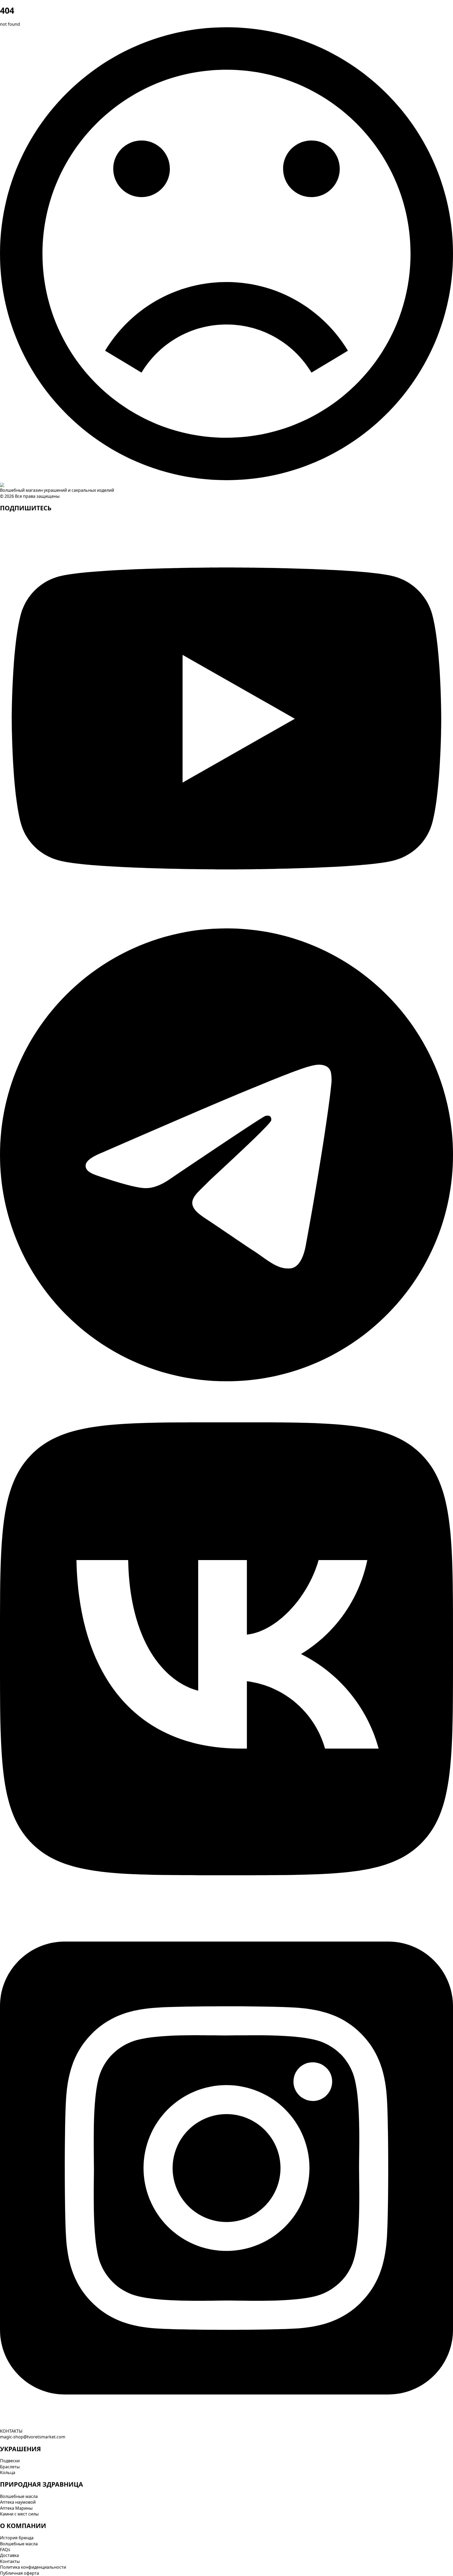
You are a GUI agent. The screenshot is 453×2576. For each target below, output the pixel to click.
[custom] (226, 918)
